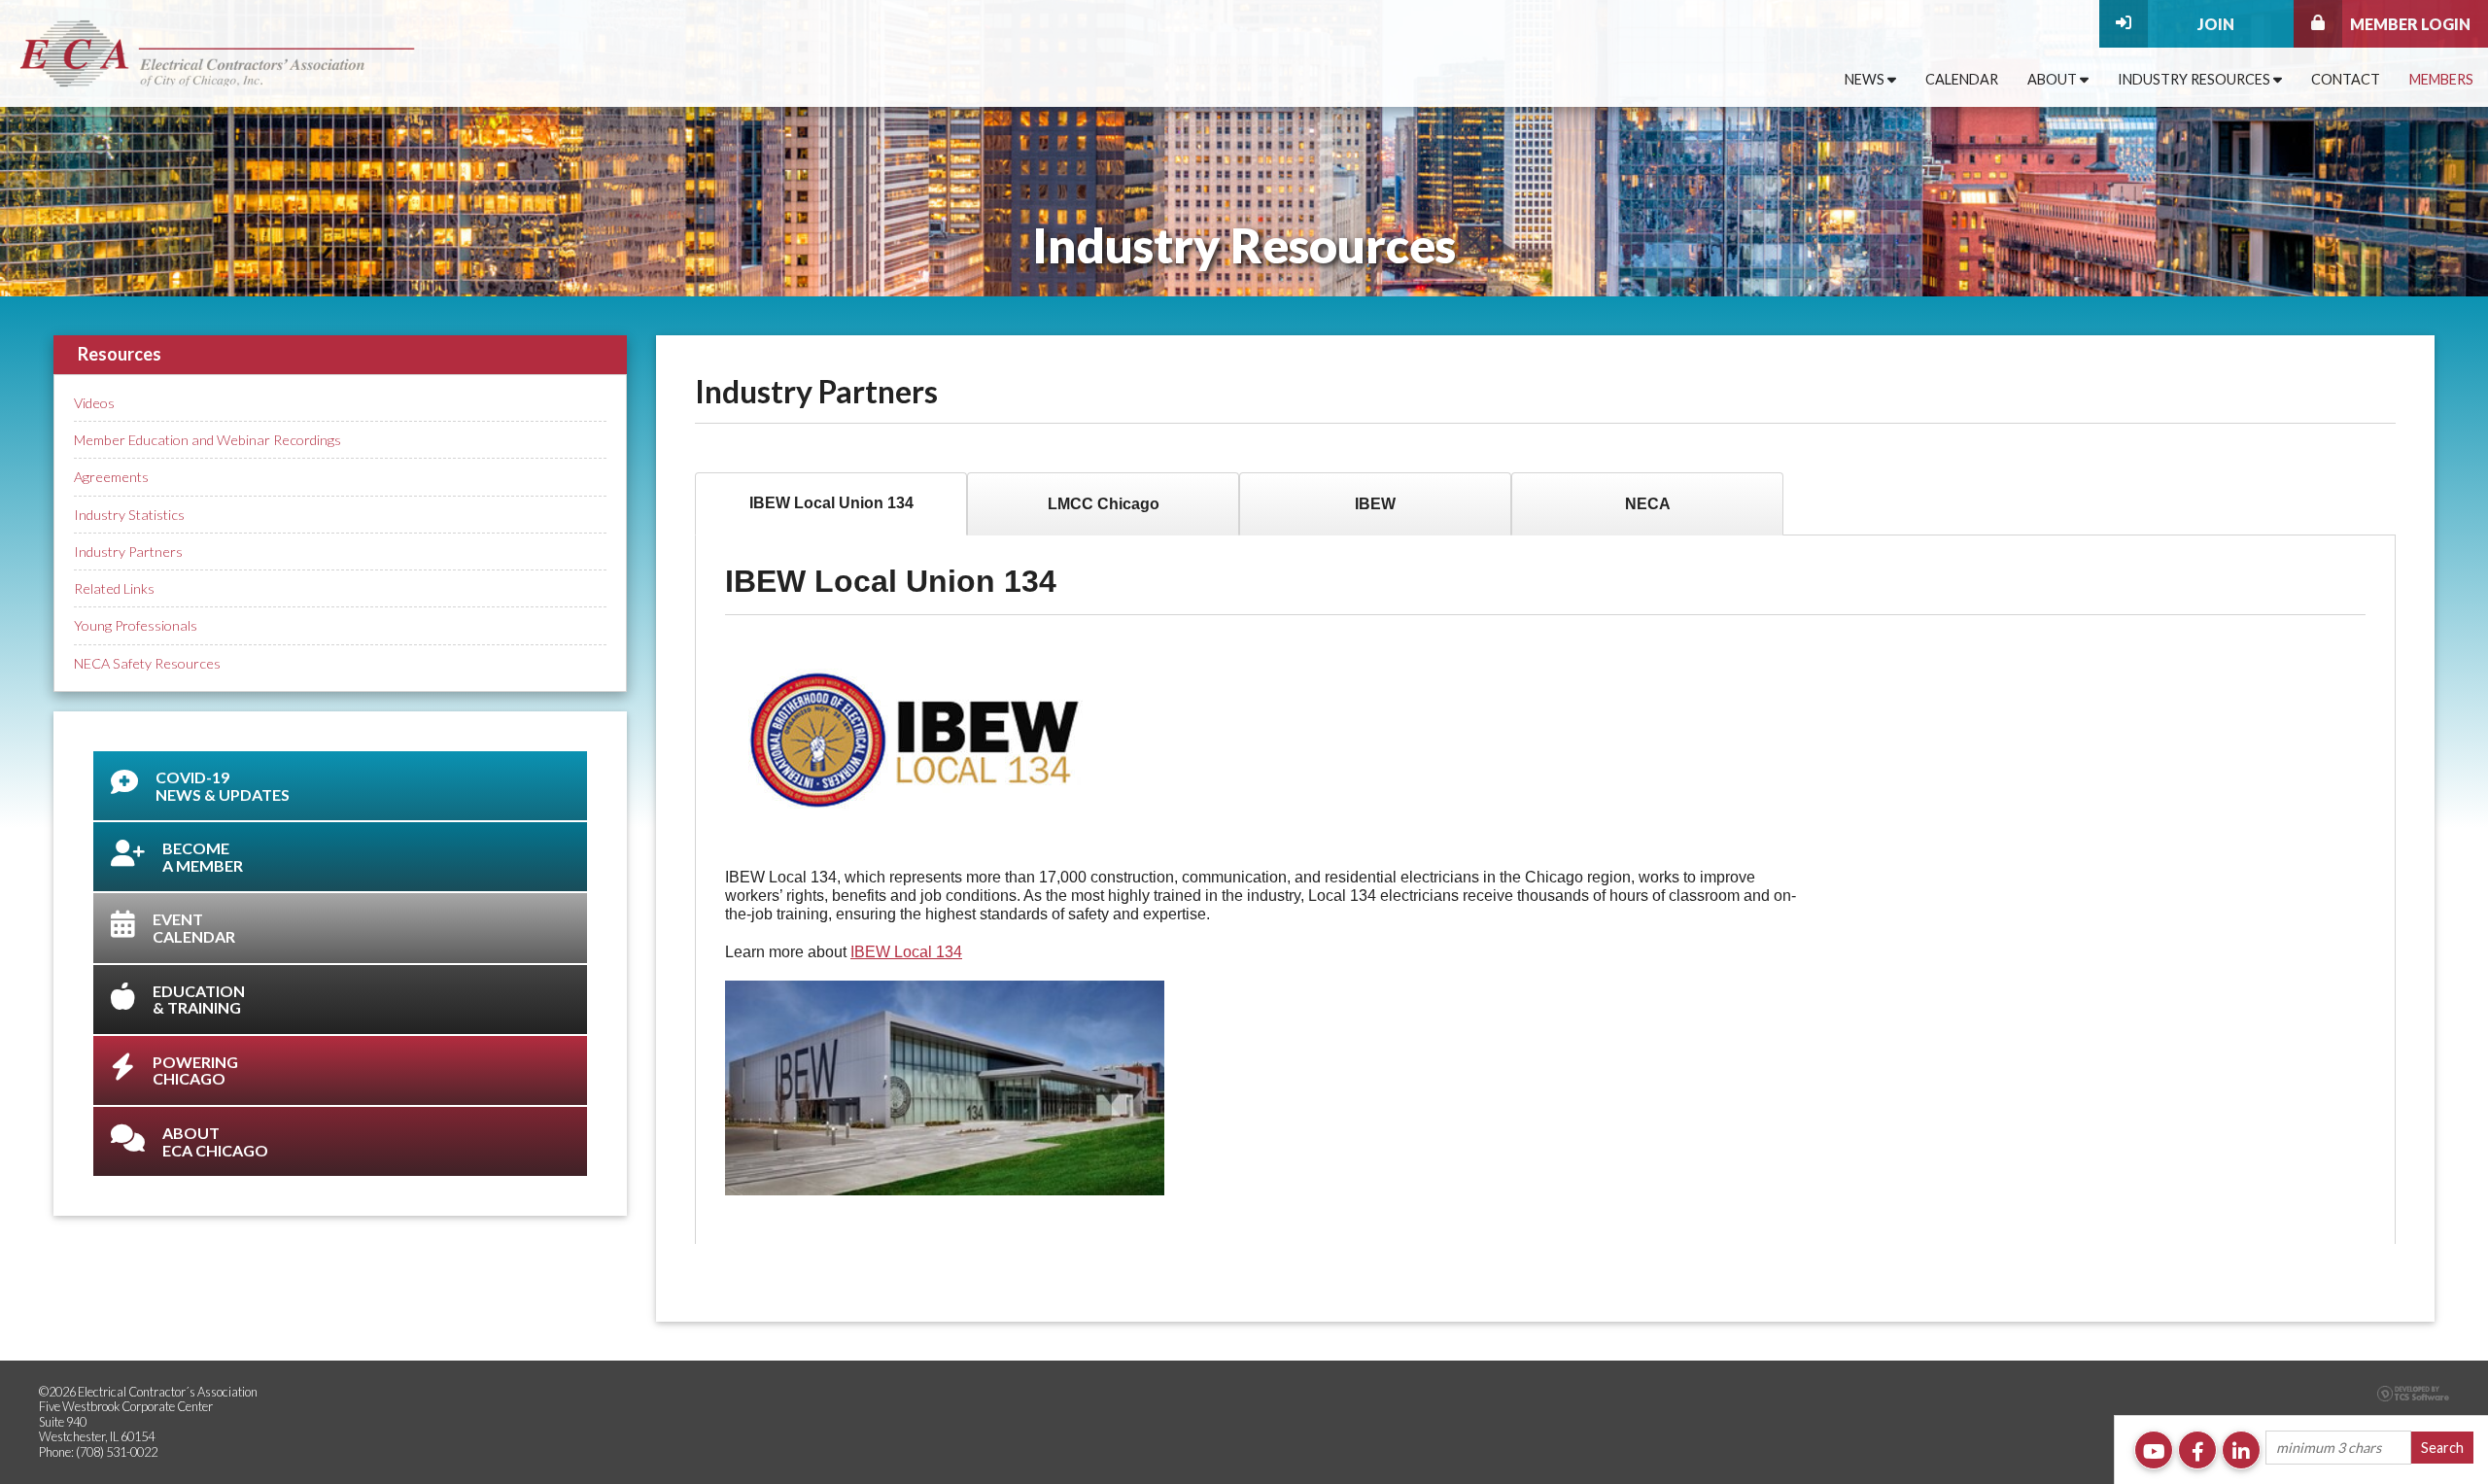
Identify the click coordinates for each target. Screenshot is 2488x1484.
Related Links (114, 588)
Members (2441, 79)
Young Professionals (136, 625)
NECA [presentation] (1648, 504)
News (1866, 79)
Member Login (2410, 24)
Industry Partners (128, 552)
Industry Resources (2195, 79)
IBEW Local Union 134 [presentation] (831, 503)
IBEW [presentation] (1375, 504)
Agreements (111, 477)
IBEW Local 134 (906, 952)
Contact (2346, 79)
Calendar (1962, 79)
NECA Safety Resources (147, 663)
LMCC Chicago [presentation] (1104, 504)
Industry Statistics (129, 515)
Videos (94, 403)
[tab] (831, 504)
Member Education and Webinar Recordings (207, 440)
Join (2216, 24)
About (2054, 79)
